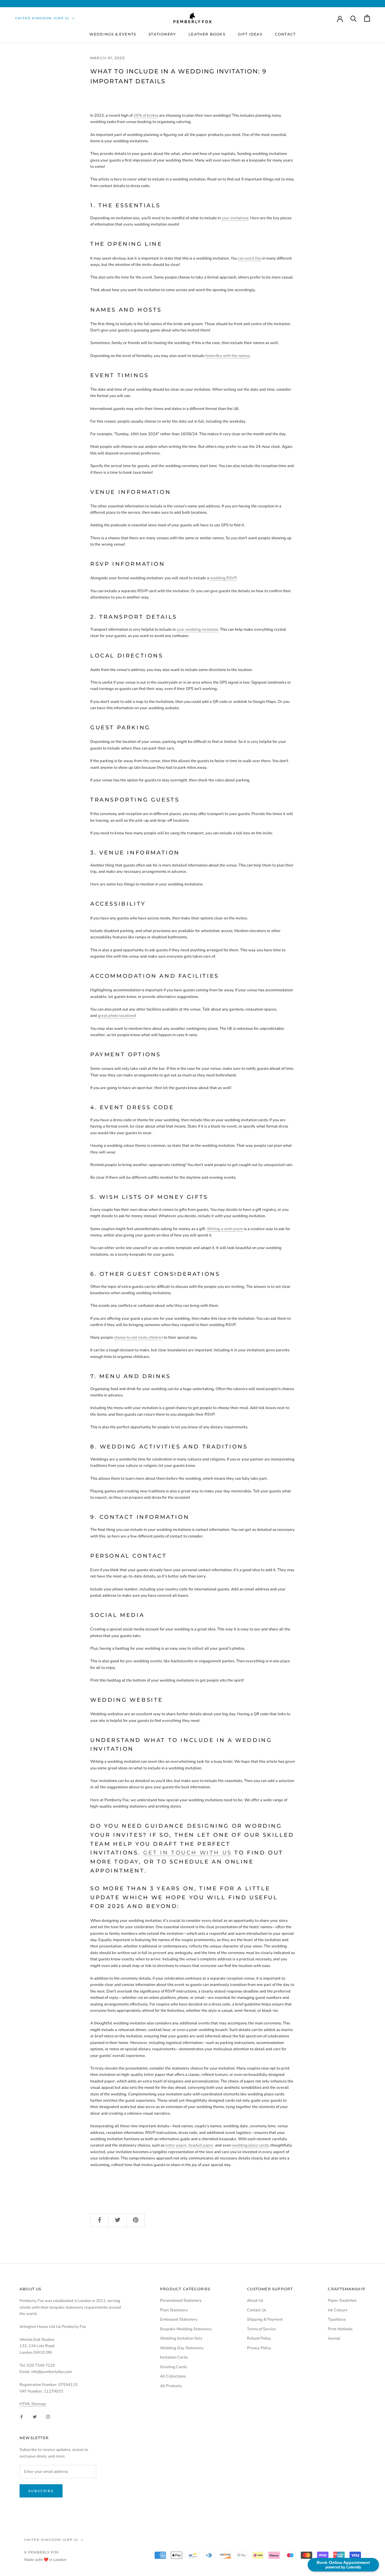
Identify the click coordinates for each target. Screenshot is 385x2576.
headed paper (201, 2145)
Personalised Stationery (181, 2301)
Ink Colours (338, 2310)
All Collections (173, 2376)
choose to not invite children (138, 1337)
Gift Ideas (250, 34)
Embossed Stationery (179, 2319)
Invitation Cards (174, 2357)
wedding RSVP (223, 578)
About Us (255, 2301)
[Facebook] (22, 2416)
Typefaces (337, 2319)
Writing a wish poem (225, 1229)
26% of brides (146, 115)
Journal (334, 2338)
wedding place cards (250, 2145)
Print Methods (340, 2329)
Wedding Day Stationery (182, 2348)
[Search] (354, 18)
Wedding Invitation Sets (181, 2338)
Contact (285, 34)
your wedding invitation (197, 629)
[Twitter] (35, 2416)
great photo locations (116, 1016)
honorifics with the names (228, 356)
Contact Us (257, 2310)
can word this (250, 258)
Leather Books (207, 34)
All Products (171, 2386)
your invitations (235, 218)
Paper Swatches (342, 2301)
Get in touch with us (188, 1853)
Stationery (162, 34)
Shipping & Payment (265, 2319)
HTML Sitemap (33, 2404)
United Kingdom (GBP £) (42, 18)
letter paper (176, 2145)
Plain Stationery (174, 2310)
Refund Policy (259, 2338)
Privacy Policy (259, 2348)
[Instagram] (48, 2416)
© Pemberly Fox (41, 2552)
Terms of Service (261, 2329)
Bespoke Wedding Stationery (186, 2329)
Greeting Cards (173, 2367)
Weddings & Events (113, 34)
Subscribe (41, 2491)
